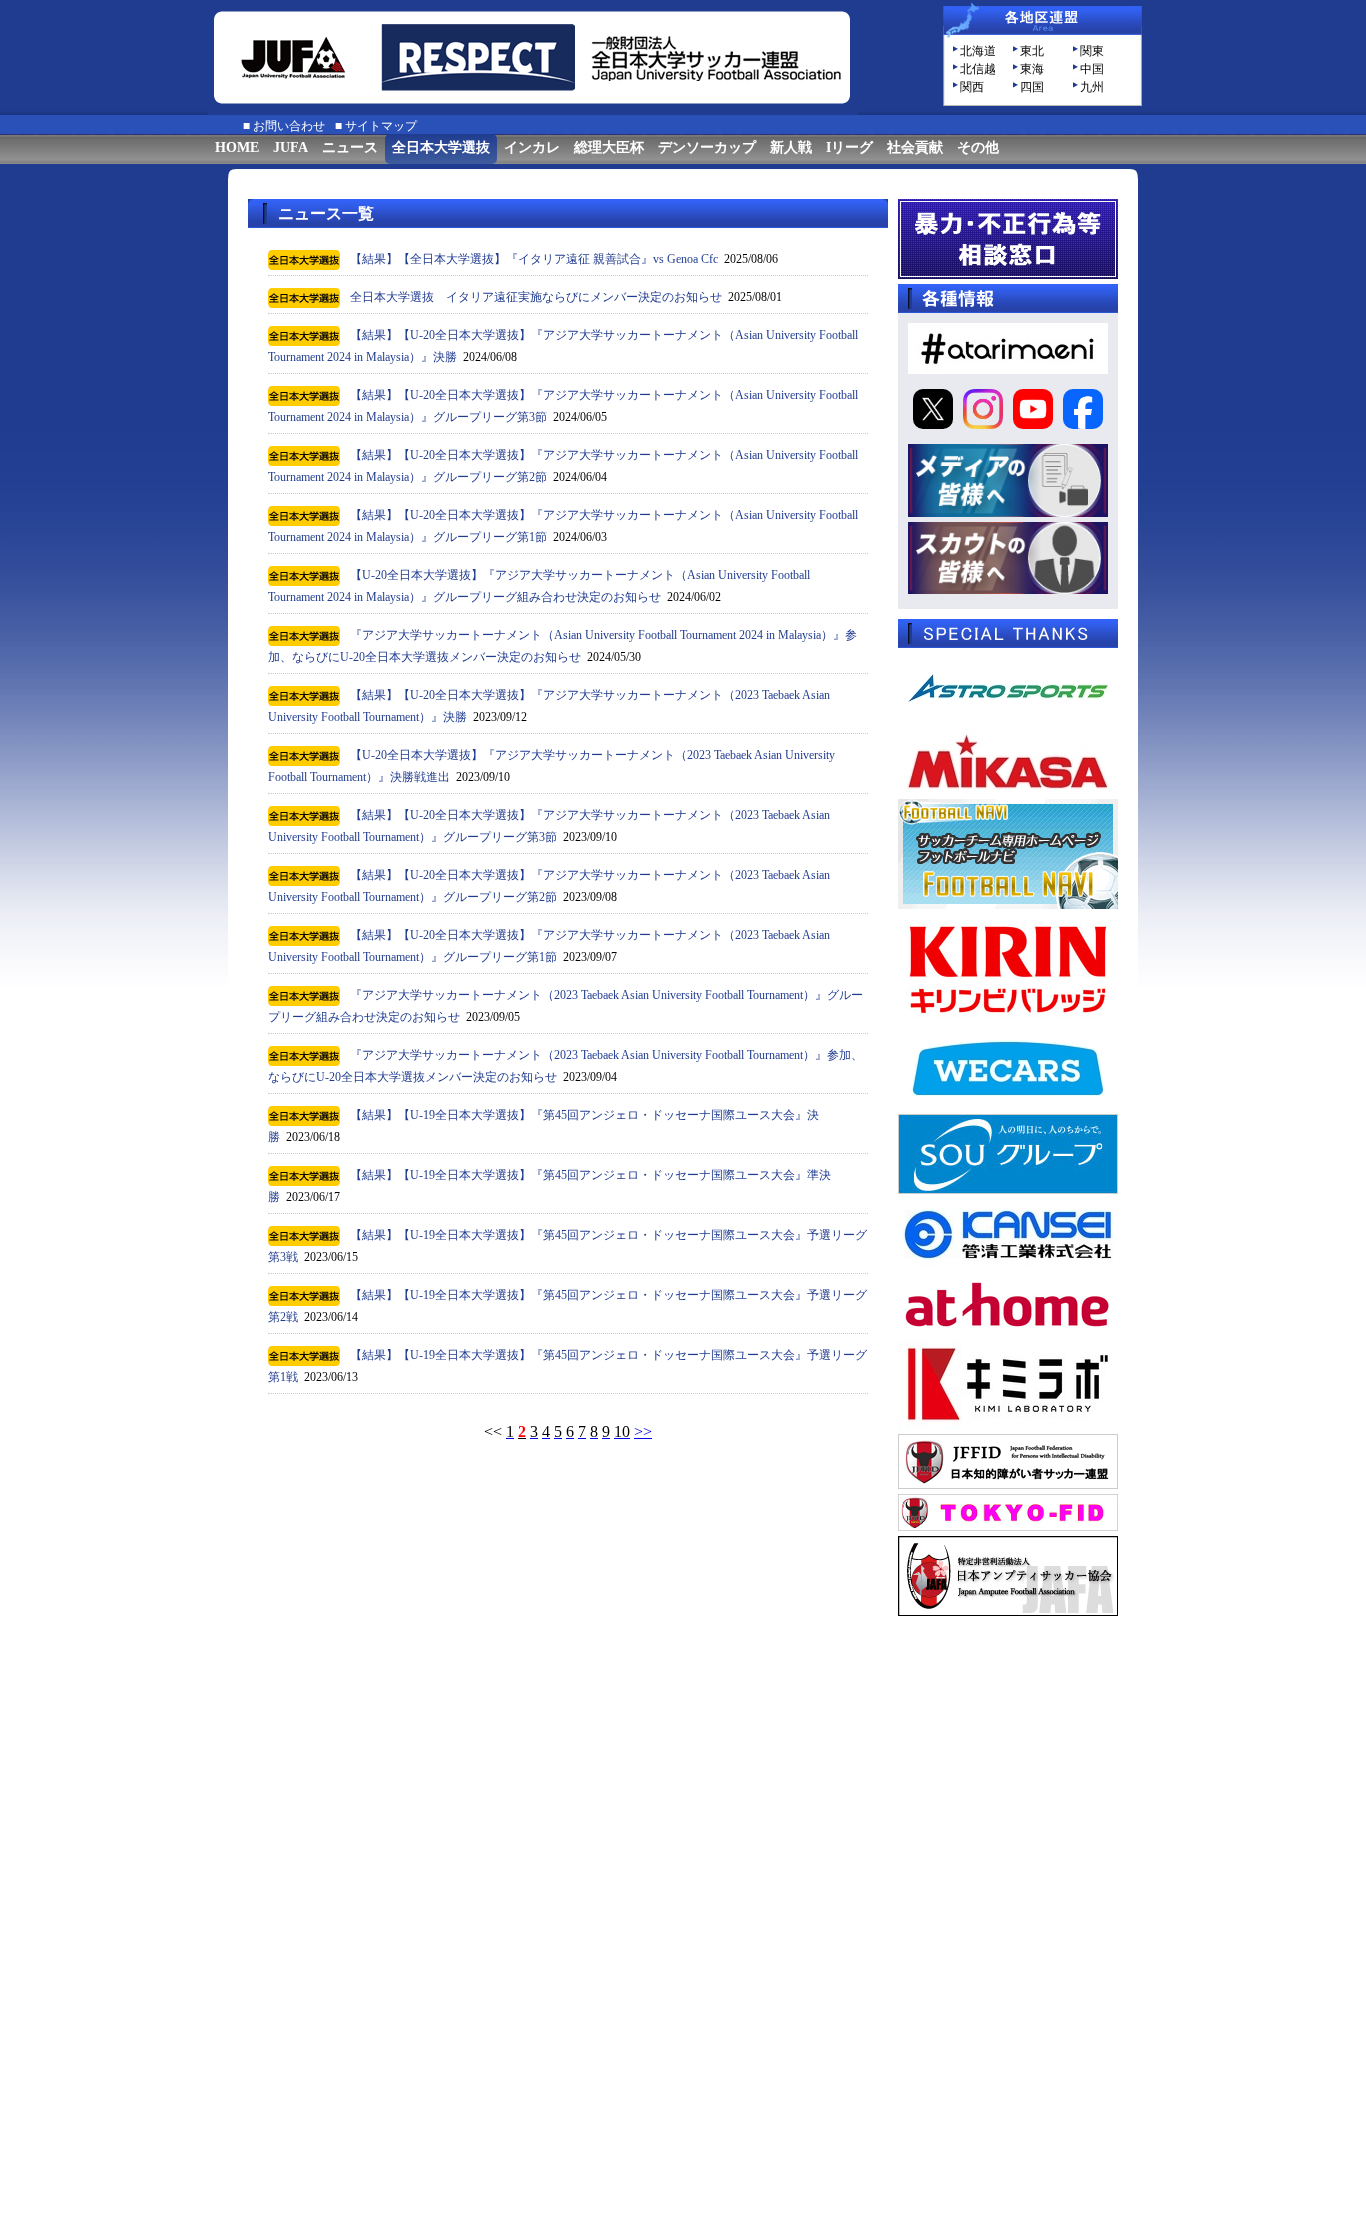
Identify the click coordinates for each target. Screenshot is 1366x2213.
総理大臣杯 (609, 147)
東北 (1032, 51)
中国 (1092, 69)
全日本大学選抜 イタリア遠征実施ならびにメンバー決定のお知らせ (536, 297)
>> (643, 1431)
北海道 (978, 51)
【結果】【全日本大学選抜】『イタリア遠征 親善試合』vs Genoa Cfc (534, 259)
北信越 (978, 69)
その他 (978, 147)
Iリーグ (849, 147)
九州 (1092, 87)
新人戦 (791, 147)
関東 (1092, 51)
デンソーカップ (707, 147)
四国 (1032, 87)
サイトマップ (381, 126)
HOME (237, 147)
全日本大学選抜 (441, 147)
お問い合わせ (289, 126)
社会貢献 (915, 147)
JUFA (290, 147)
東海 (1032, 69)
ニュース (350, 147)
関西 (972, 87)
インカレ (532, 147)
